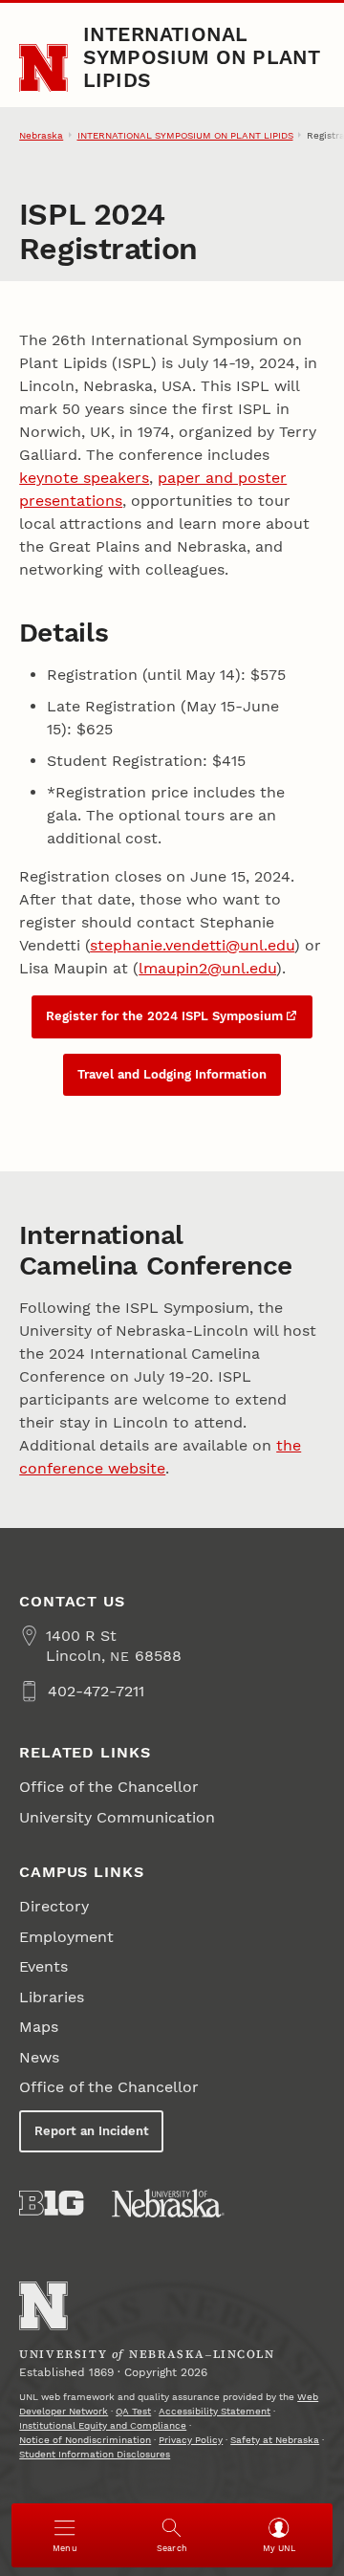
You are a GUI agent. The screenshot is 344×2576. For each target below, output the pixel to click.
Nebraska (41, 135)
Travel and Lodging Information (172, 1074)
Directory (54, 1906)
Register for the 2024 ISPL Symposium (164, 1016)
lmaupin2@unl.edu (207, 968)
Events (43, 1966)
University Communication (117, 1817)
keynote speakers (84, 478)
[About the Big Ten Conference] (51, 2203)
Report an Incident (92, 2131)
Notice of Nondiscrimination (85, 2440)
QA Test (133, 2411)
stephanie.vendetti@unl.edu (192, 945)
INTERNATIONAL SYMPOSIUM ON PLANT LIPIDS (202, 57)
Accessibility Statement (215, 2411)
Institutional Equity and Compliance (103, 2425)
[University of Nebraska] (168, 2203)
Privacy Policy (191, 2440)
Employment (66, 1937)
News (39, 2057)
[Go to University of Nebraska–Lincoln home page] (43, 68)
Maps (39, 2027)
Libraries (52, 1997)
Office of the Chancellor (109, 1787)
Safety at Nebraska (275, 2440)
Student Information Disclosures (95, 2454)
